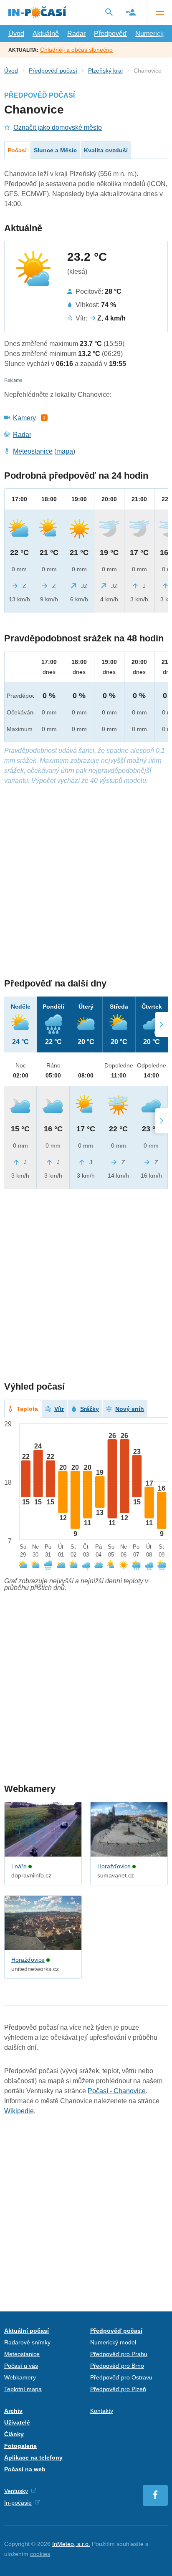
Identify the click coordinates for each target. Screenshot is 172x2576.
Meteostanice (33, 451)
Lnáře (19, 1866)
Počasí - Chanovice (117, 2091)
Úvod (16, 34)
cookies (40, 2554)
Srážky (90, 1409)
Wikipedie (19, 2111)
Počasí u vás (21, 2366)
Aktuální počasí (27, 2331)
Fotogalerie (20, 2446)
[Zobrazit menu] (159, 13)
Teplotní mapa (23, 2389)
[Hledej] (109, 12)
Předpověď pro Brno (117, 2366)
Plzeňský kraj (105, 71)
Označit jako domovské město (58, 127)
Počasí (17, 150)
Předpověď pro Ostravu (121, 2377)
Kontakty (102, 2411)
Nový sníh (130, 1409)
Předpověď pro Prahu (119, 2354)
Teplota (27, 1409)
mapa (65, 451)
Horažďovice (114, 1866)
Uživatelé (17, 2422)
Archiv (13, 2411)
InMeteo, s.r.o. (71, 2544)
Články (14, 2434)
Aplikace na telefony (33, 2457)
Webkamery (20, 2377)
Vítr (59, 1409)
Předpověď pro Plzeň (118, 2389)
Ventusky (16, 2491)
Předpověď (110, 34)
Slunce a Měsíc (55, 150)
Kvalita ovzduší (106, 150)
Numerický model (113, 2342)
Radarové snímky (27, 2342)
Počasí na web (25, 2469)
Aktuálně (46, 34)
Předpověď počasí (53, 71)
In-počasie (18, 2503)
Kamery (24, 418)
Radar (76, 34)
